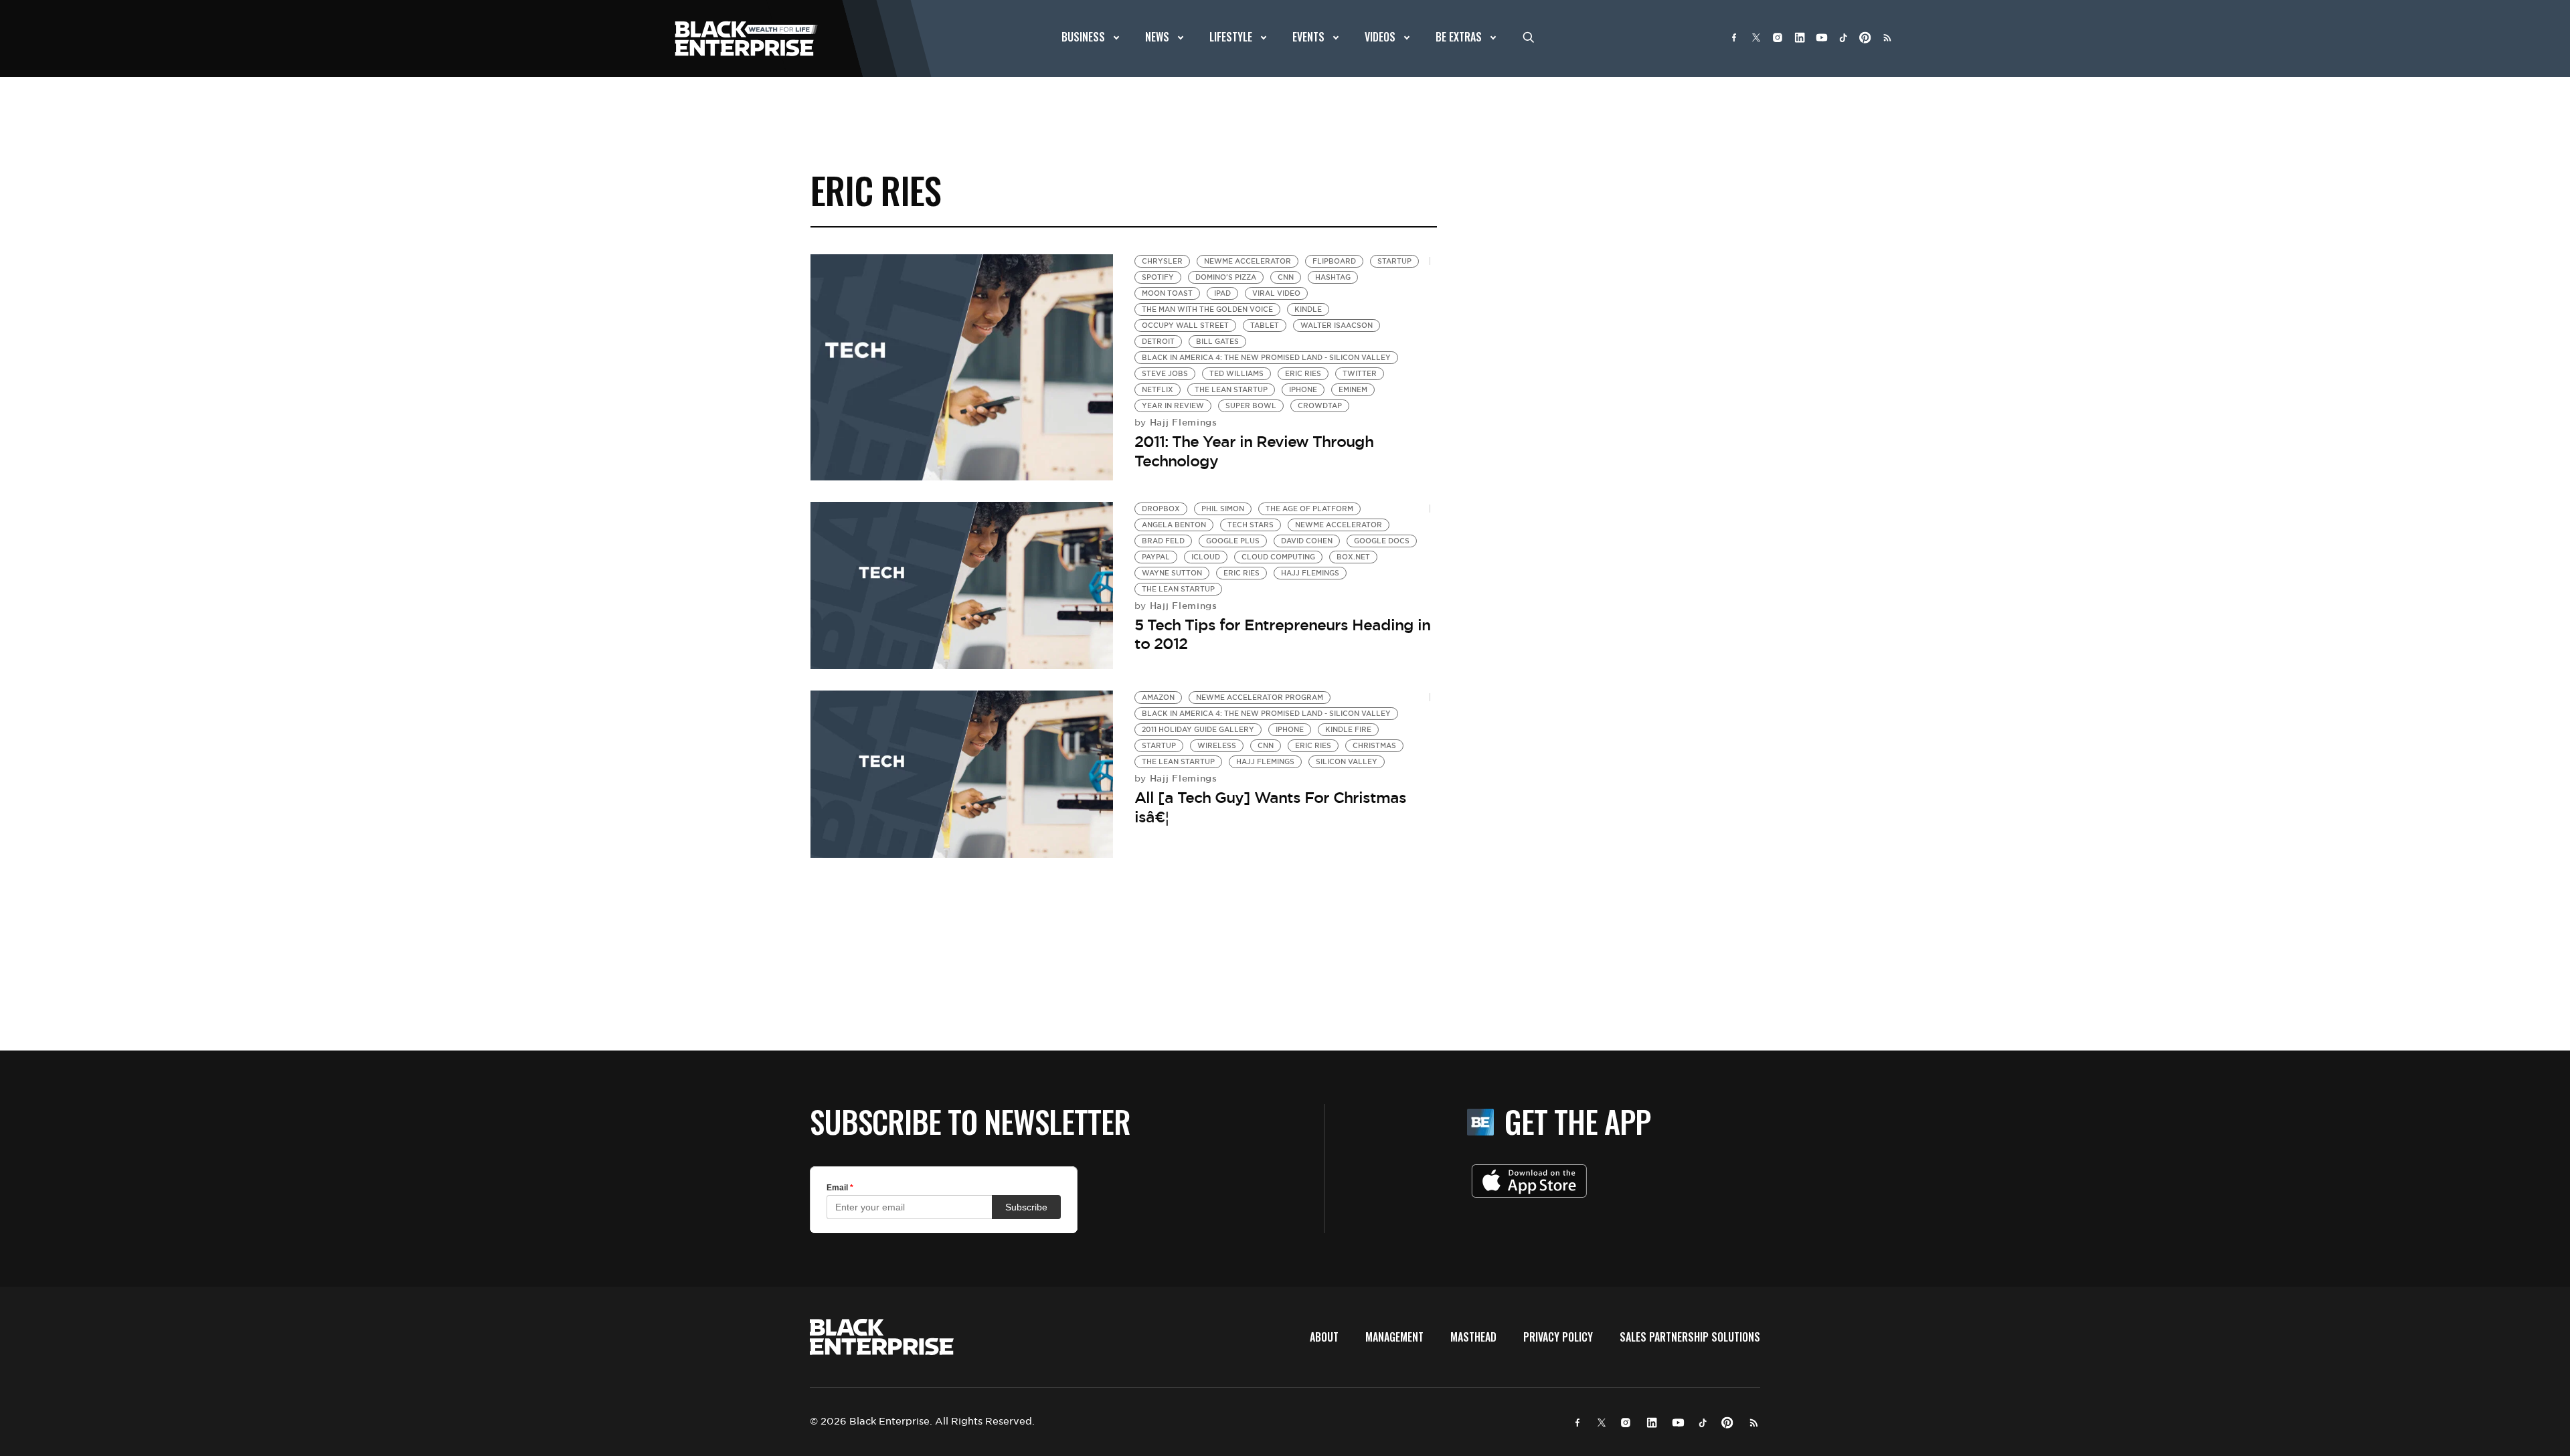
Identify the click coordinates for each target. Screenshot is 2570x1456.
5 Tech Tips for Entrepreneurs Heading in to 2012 (1282, 635)
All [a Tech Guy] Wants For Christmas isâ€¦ (1270, 807)
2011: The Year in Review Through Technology (1254, 451)
